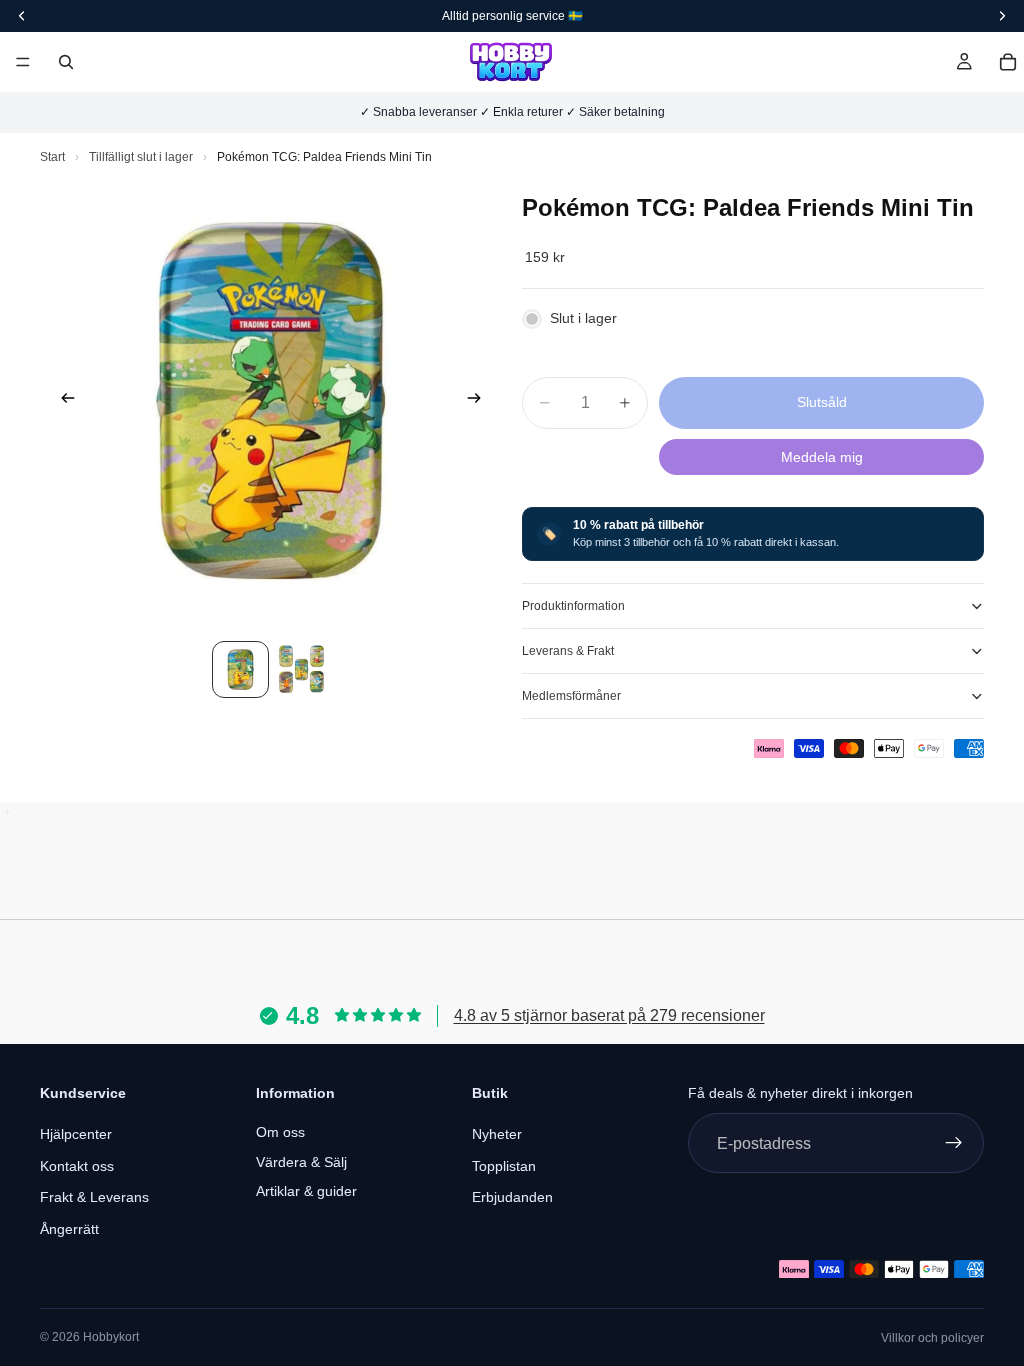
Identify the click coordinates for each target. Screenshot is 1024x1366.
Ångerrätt (69, 1229)
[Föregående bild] (62, 401)
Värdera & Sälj (301, 1161)
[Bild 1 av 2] (240, 669)
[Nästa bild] (480, 401)
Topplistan (504, 1165)
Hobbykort (111, 1337)
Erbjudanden (512, 1197)
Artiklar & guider (306, 1191)
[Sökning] (66, 62)
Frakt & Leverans (94, 1197)
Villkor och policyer (932, 1338)
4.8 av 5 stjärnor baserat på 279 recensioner (609, 1015)
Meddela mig (822, 457)
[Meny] (23, 62)
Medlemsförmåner (571, 696)
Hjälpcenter (76, 1134)
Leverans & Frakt (568, 651)
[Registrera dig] (954, 1143)
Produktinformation (573, 606)
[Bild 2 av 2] (301, 669)
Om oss (280, 1132)
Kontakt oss (77, 1165)
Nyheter (497, 1134)
